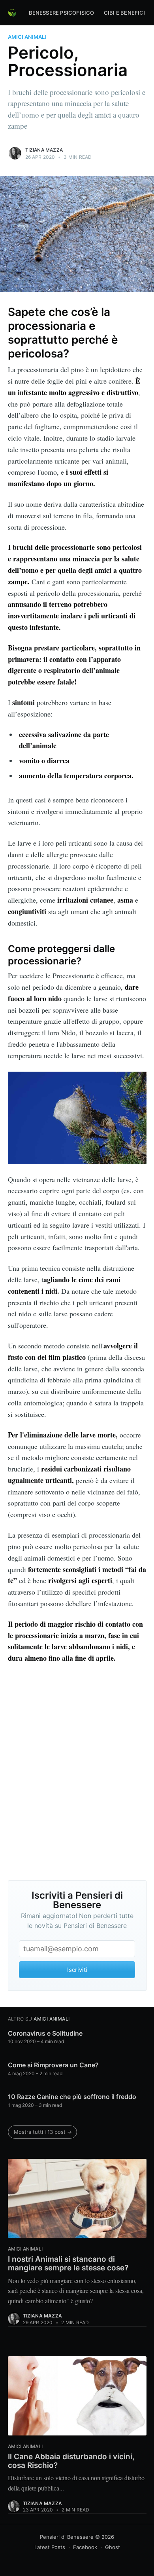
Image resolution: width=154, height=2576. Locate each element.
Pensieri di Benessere (67, 2537)
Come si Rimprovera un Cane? (53, 2065)
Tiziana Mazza (44, 150)
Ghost (113, 2547)
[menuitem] (62, 13)
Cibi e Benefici (125, 13)
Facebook (85, 2547)
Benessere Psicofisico (62, 13)
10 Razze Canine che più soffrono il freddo (72, 2097)
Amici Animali (27, 37)
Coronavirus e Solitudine (45, 2033)
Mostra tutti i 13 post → (43, 2132)
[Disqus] (77, 1772)
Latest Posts (50, 2547)
